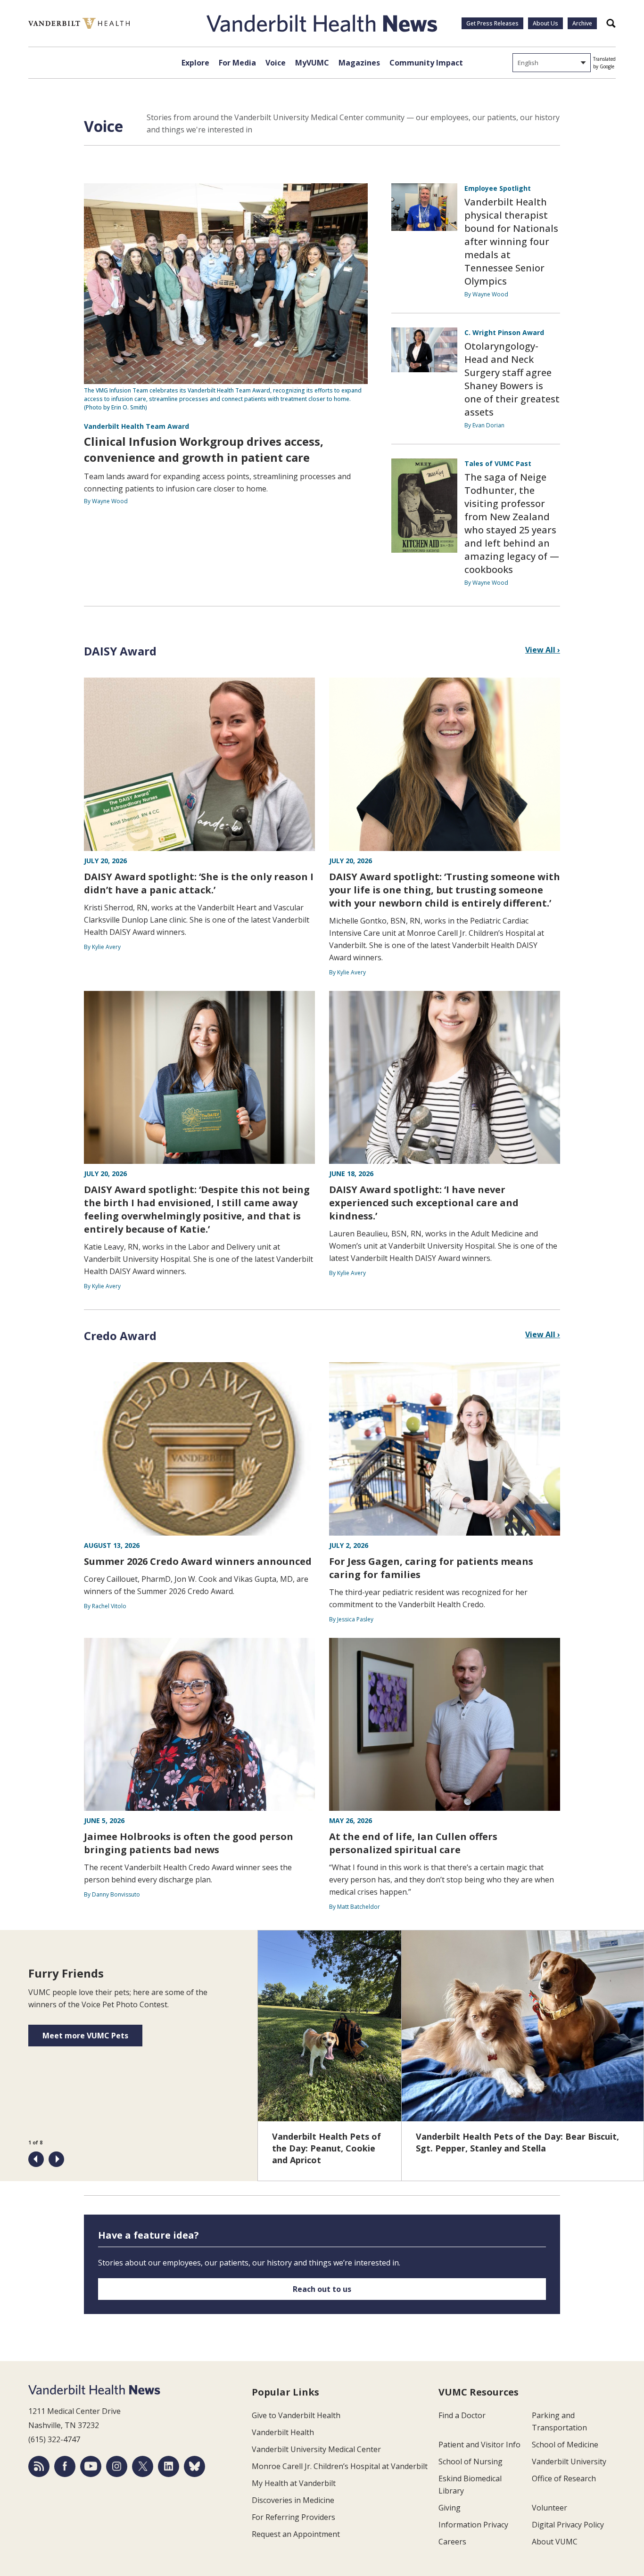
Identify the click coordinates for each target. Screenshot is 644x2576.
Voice (276, 63)
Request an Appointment (296, 2534)
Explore (195, 63)
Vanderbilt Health (283, 2432)
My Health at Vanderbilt (294, 2483)
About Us (545, 23)
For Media (237, 63)
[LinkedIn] (169, 2466)
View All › (543, 650)
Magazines (359, 63)
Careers (452, 2542)
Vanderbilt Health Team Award (136, 426)
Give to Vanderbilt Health (296, 2415)
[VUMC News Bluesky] (194, 2466)
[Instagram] (117, 2466)
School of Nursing (471, 2462)
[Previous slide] (36, 2159)
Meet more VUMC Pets (85, 2036)
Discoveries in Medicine (293, 2500)
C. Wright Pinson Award (504, 332)
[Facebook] (65, 2466)
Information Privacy (473, 2525)
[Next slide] (56, 2159)
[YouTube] (91, 2466)
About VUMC (555, 2542)
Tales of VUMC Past (498, 463)
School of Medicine (565, 2445)
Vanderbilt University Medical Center (316, 2449)
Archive (582, 23)
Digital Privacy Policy (568, 2525)
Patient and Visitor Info (479, 2445)
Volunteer (549, 2508)
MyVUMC (312, 63)
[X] (143, 2466)
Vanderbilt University (569, 2462)
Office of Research (564, 2478)
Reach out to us (322, 2289)
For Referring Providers (293, 2517)
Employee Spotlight (498, 188)
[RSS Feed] (39, 2466)
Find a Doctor (462, 2415)
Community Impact (426, 63)
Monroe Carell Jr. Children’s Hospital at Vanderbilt (340, 2466)
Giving (450, 2508)
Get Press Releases (492, 23)
